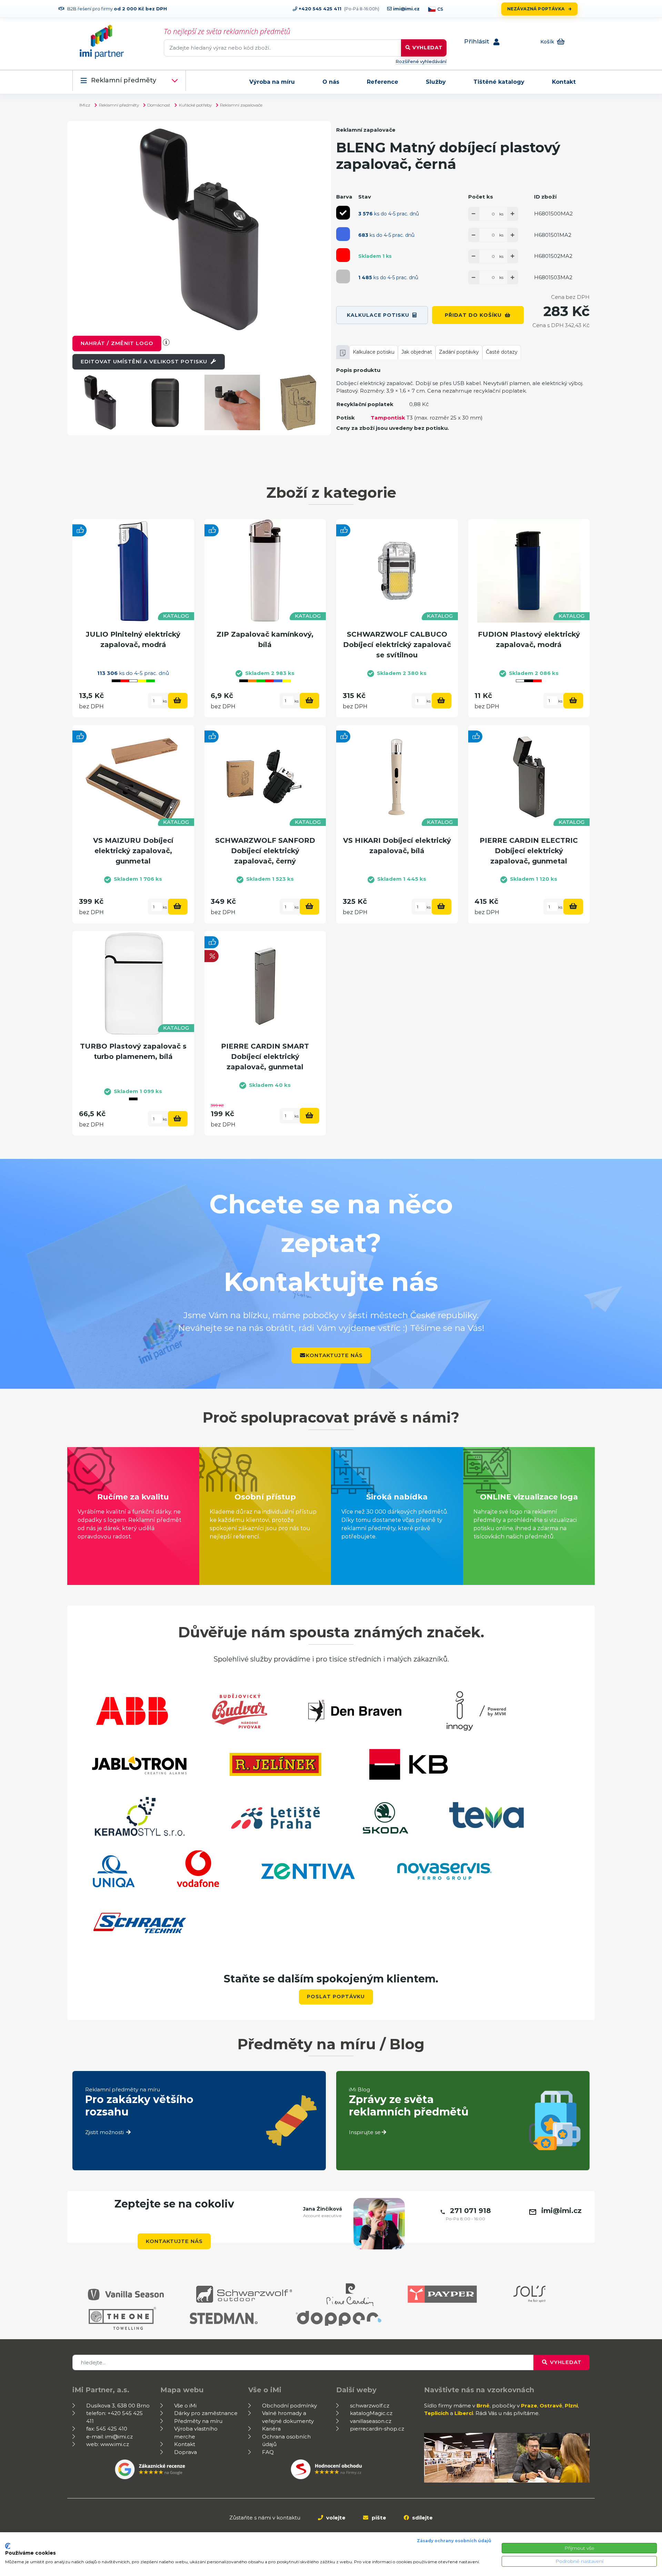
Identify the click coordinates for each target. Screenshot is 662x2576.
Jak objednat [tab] (417, 352)
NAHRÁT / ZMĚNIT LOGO (117, 343)
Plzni (571, 2406)
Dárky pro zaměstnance (206, 2413)
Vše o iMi (185, 2406)
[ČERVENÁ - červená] (343, 255)
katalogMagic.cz (371, 2413)
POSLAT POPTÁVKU (336, 1997)
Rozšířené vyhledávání (421, 61)
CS (440, 9)
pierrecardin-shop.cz (377, 2429)
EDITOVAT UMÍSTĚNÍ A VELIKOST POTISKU (145, 361)
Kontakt (564, 82)
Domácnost (159, 105)
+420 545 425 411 (319, 9)
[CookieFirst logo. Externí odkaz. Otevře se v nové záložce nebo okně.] (8, 2546)
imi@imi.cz (406, 9)
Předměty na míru (198, 2421)
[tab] (343, 352)
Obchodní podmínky (289, 2406)
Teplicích (436, 2413)
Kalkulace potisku (378, 315)
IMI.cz (85, 105)
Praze (529, 2406)
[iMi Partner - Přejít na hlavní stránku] (102, 42)
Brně (483, 2406)
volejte (335, 2518)
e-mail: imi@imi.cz (109, 2437)
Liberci (464, 2413)
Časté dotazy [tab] (502, 352)
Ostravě (551, 2406)
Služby (436, 82)
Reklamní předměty (124, 80)
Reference (383, 82)
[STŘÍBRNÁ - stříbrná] (343, 276)
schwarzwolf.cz (370, 2406)
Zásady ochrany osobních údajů (454, 2541)
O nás (331, 82)
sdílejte (422, 2518)
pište (378, 2518)
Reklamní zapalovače (241, 105)
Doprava (185, 2452)
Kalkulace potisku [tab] (374, 352)
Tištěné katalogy (499, 82)
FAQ (268, 2452)
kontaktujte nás (334, 1355)
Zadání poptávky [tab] (459, 352)
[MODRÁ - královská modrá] (343, 234)
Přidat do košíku (473, 315)
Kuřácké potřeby (195, 105)
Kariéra (271, 2429)
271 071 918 (470, 2211)
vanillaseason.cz (371, 2421)
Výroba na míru (272, 82)
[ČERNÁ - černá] (343, 213)
